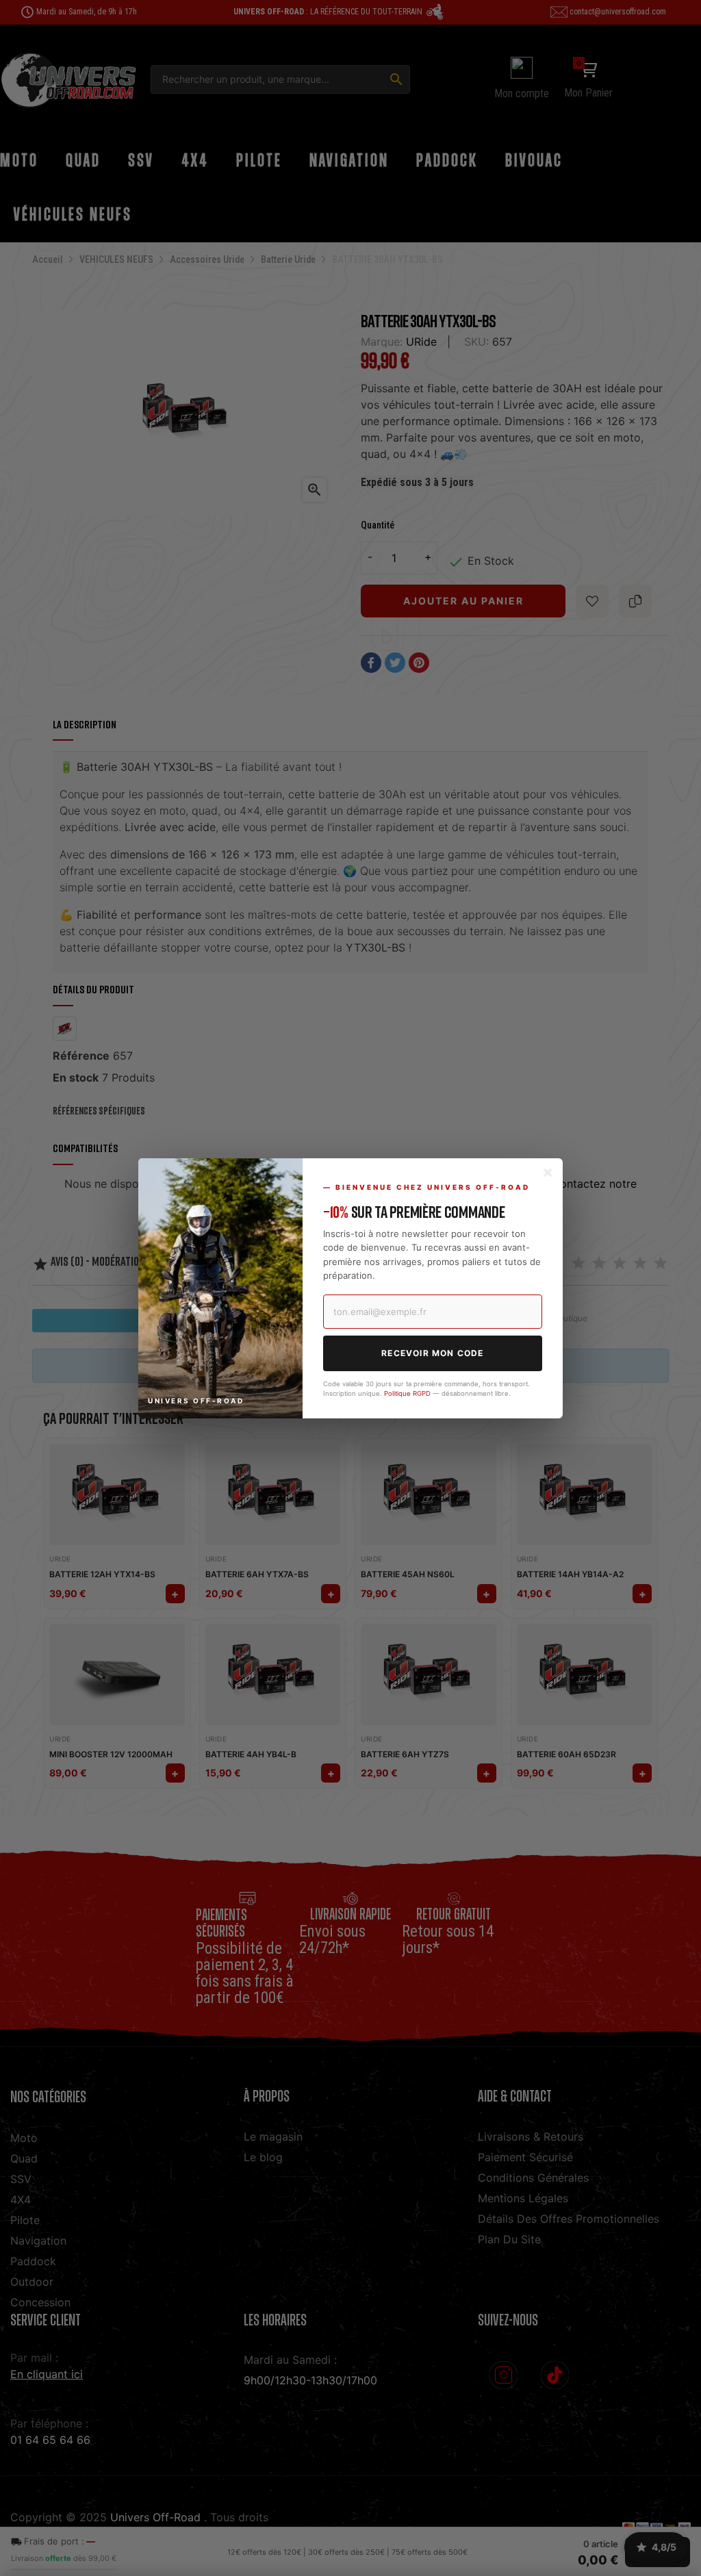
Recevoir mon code (432, 1353)
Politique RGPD (407, 1393)
